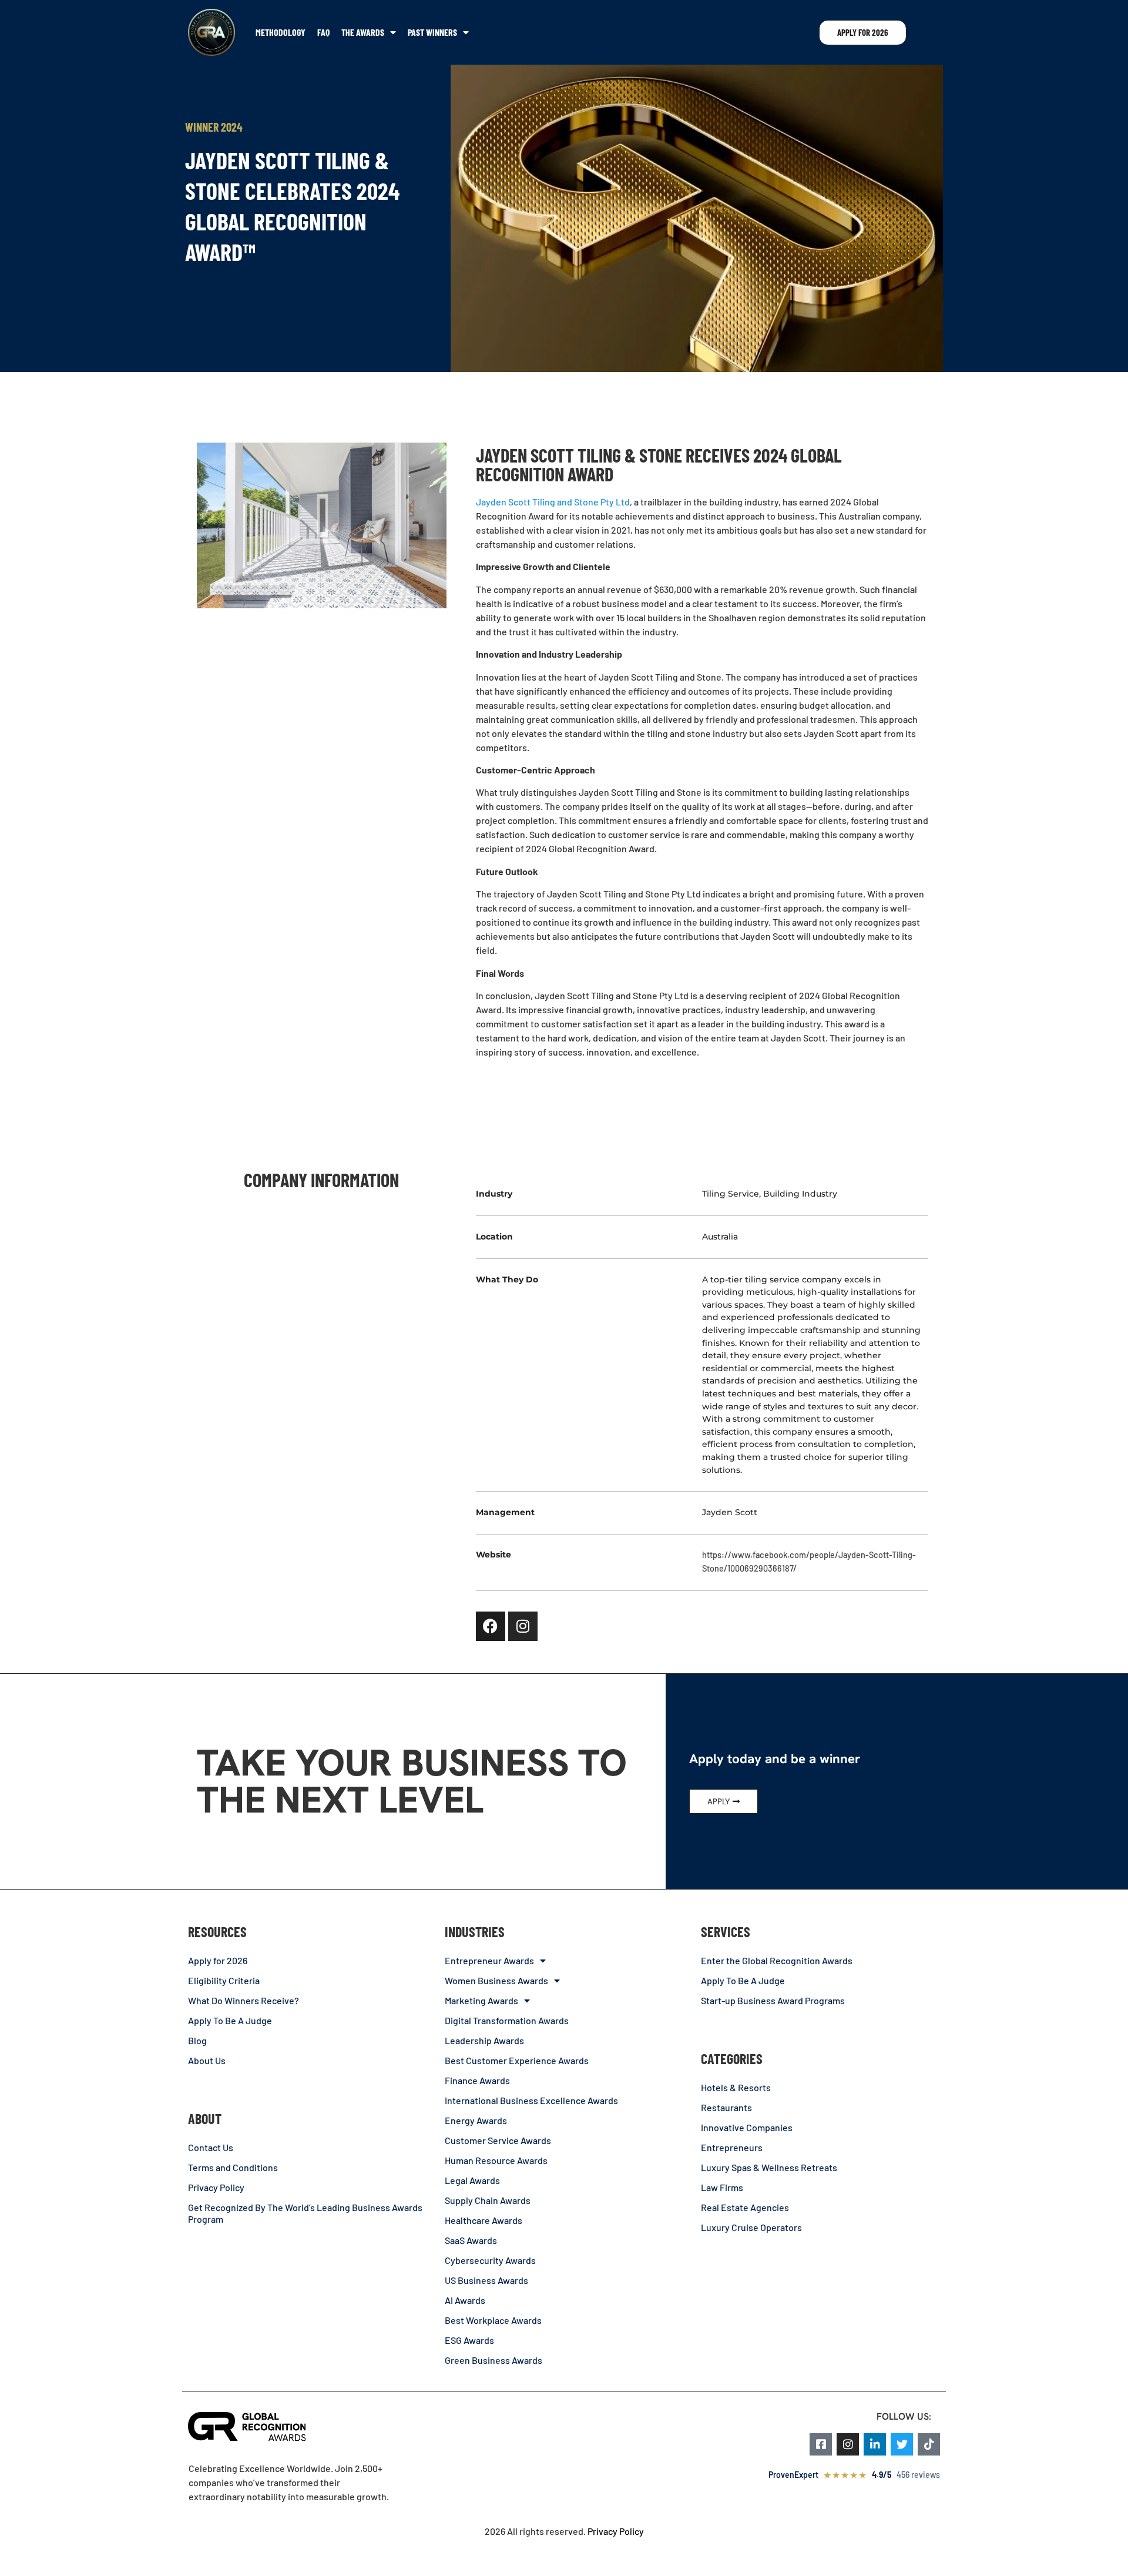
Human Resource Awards (496, 2160)
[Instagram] (523, 1626)
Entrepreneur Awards (489, 1960)
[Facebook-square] (821, 2444)
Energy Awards (476, 2120)
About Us (207, 2060)
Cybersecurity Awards (490, 2260)
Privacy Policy (216, 2187)
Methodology (281, 32)
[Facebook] (491, 1626)
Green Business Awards (493, 2360)
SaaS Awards (471, 2240)
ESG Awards (469, 2340)
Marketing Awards (481, 2000)
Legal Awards (472, 2180)
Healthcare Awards (484, 2220)
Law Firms (722, 2187)
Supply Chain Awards (488, 2200)
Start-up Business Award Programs (773, 2000)
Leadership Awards (484, 2040)
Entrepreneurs (732, 2147)
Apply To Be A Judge (230, 2020)
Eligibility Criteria (224, 1980)
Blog (197, 2040)
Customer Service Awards (498, 2140)
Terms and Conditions (233, 2167)
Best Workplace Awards (493, 2320)
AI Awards (465, 2300)
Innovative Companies (747, 2127)
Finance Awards (477, 2080)
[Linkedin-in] (875, 2444)
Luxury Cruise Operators (751, 2227)
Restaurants (726, 2107)
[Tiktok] (929, 2444)
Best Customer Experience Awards (517, 2060)
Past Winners (432, 32)
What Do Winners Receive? (244, 2000)
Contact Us (211, 2147)
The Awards (363, 32)
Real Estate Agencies (745, 2207)
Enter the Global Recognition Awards (777, 1960)
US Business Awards (486, 2280)
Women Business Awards (496, 1980)
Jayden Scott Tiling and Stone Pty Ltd (553, 502)
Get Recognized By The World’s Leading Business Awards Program (305, 2213)
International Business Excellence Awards (531, 2100)
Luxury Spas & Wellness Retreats (769, 2167)
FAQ (323, 32)
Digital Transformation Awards (507, 2020)
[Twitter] (902, 2444)
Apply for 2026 (218, 1960)
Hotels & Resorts (736, 2087)
